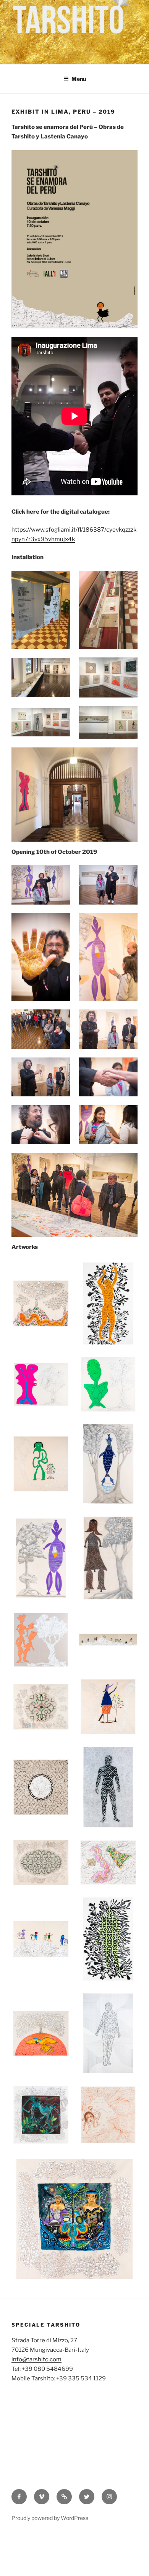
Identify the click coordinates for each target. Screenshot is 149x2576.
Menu (79, 79)
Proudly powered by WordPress (50, 2518)
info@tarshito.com (36, 2359)
